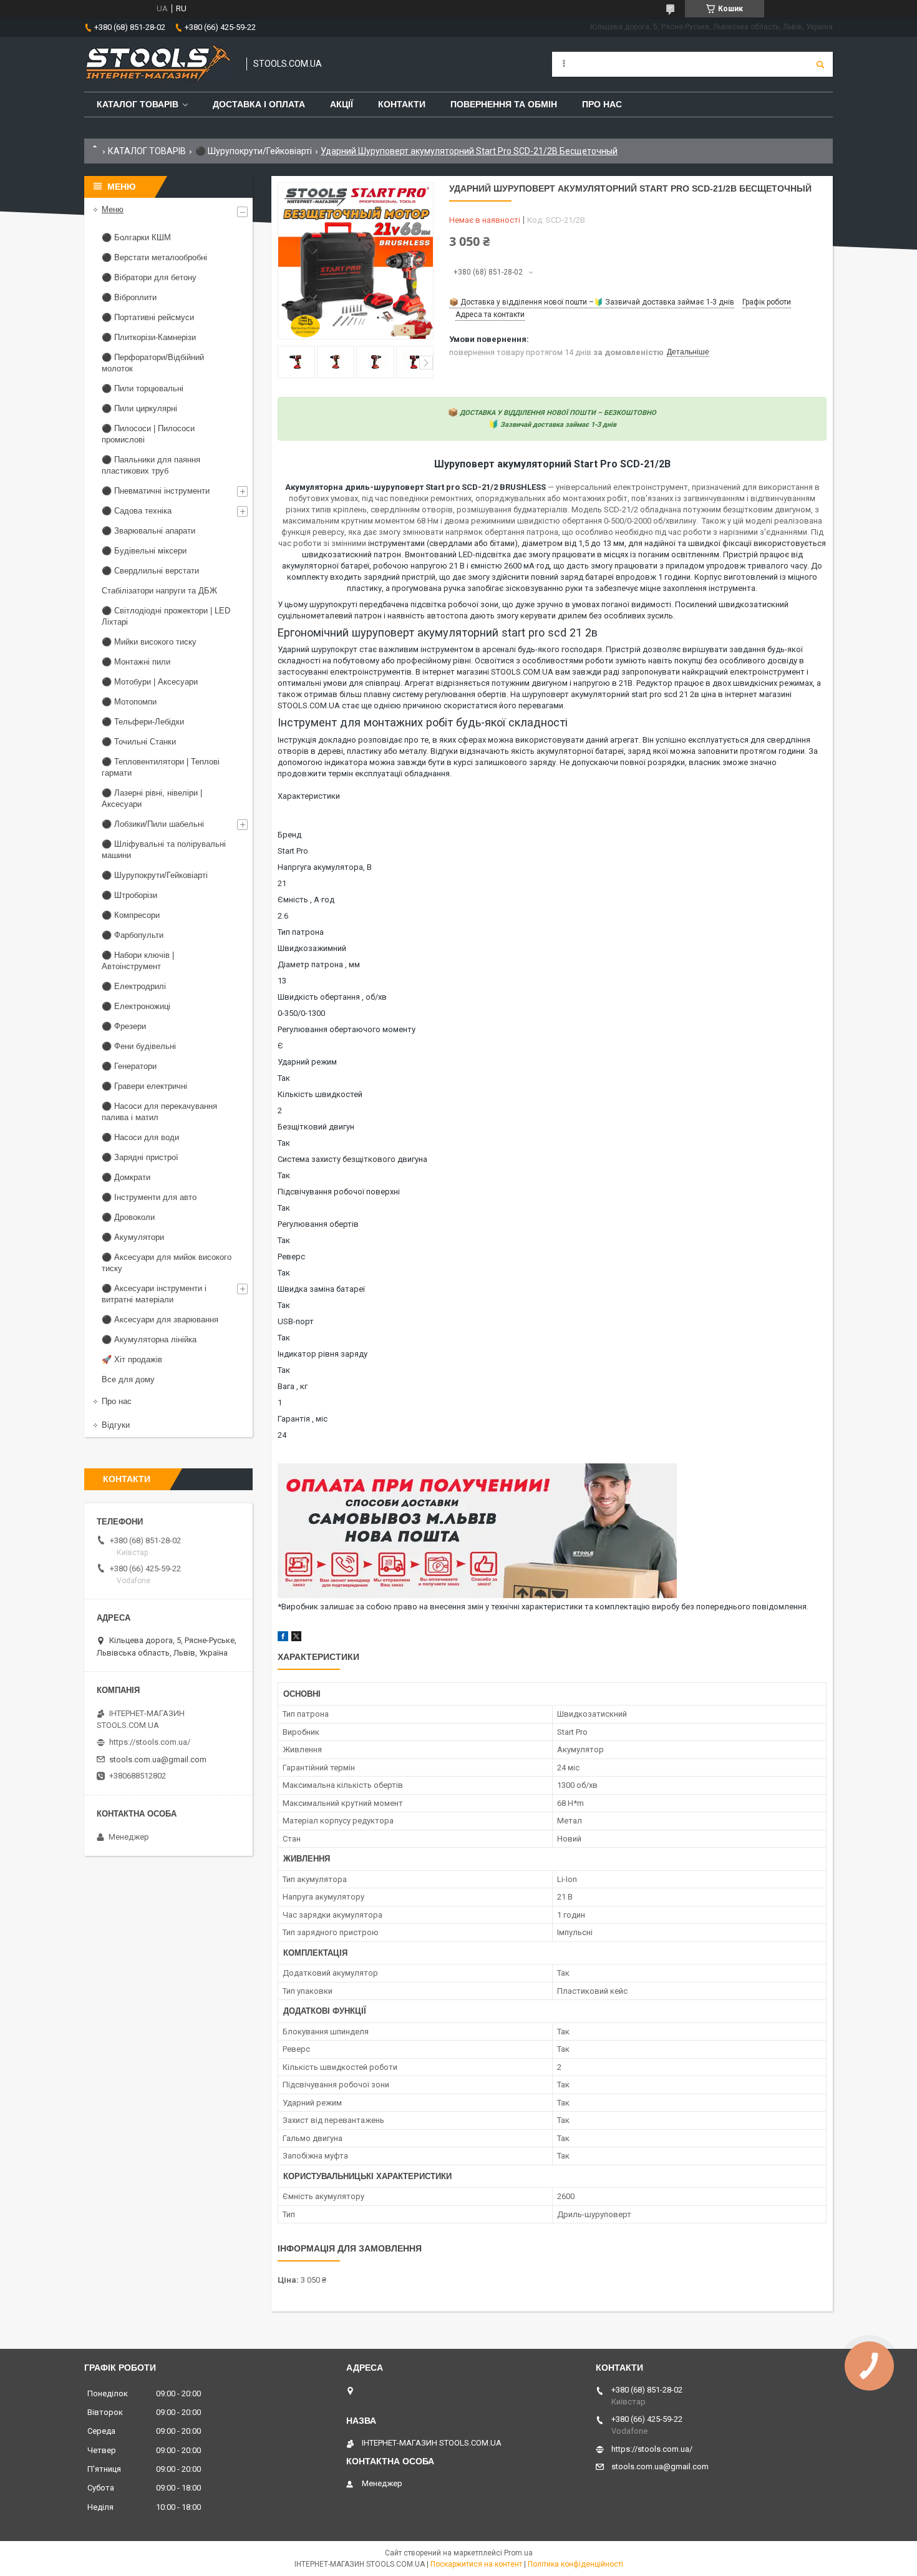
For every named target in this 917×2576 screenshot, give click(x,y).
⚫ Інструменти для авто (149, 1197)
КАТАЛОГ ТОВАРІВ (147, 151)
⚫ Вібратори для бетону (149, 277)
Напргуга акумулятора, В (325, 867)
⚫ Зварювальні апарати (148, 531)
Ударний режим (307, 1062)
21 (282, 883)
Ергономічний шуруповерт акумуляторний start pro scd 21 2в (438, 632)
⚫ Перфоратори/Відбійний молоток (153, 363)
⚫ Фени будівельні (139, 1046)
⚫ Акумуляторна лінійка (149, 1339)
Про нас (602, 104)
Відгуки (116, 1425)
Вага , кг (293, 1386)
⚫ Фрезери (124, 1026)
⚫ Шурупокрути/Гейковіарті (254, 151)
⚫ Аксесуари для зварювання (160, 1320)
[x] (296, 1638)
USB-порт (296, 1321)
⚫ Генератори (129, 1066)
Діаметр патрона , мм (319, 964)
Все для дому (128, 1379)
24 (282, 1435)
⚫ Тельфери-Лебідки (143, 722)
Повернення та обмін (504, 104)
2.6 (283, 916)
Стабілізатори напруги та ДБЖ (159, 591)
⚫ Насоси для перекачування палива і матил (159, 1112)
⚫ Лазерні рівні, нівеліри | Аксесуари (152, 798)
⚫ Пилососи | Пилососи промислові (148, 434)
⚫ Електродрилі (134, 986)
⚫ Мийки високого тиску (149, 642)
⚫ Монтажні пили (136, 662)
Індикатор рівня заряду (323, 1354)
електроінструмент (767, 672)
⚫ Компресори (131, 915)
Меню (113, 209)
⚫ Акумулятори (133, 1237)
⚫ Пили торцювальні (143, 388)
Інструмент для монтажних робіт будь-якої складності (423, 722)
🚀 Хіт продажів (132, 1359)
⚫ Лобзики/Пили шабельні (153, 824)
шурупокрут (334, 649)
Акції (342, 104)
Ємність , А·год (306, 900)
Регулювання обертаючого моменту (347, 1029)
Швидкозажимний (312, 948)
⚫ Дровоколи (128, 1217)
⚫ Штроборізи (129, 895)
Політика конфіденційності (575, 2564)
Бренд (289, 835)
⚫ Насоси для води (140, 1137)
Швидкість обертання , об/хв (332, 997)
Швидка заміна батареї (321, 1289)
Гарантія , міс (303, 1419)
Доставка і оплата (259, 104)
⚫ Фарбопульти (133, 935)
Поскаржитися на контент (476, 2564)
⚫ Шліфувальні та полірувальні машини (164, 850)
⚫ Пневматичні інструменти (156, 491)
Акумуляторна (315, 487)
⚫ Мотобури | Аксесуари (150, 682)
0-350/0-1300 (301, 1013)
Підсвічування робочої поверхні (339, 1192)
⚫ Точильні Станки (139, 742)
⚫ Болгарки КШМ (136, 237)
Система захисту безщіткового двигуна (352, 1159)
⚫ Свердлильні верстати (150, 571)
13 (282, 981)
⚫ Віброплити (129, 297)
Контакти (402, 104)
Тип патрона (301, 932)
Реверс (291, 1256)
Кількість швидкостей (320, 1094)
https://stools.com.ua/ (150, 1742)
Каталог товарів (138, 104)
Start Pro (293, 851)
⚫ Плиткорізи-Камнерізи (149, 337)
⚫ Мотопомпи (129, 702)
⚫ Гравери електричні (144, 1086)
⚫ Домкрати (126, 1177)
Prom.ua (518, 2553)
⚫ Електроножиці (136, 1006)
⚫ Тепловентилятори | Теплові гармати (161, 767)
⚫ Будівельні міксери (144, 551)
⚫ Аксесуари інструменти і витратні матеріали (154, 1294)
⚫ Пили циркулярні (139, 408)
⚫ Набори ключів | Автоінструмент (138, 961)
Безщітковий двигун (316, 1127)
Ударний (294, 649)
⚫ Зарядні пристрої (140, 1157)
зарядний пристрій (400, 577)
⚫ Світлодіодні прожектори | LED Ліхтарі (166, 616)
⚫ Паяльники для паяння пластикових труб (151, 465)
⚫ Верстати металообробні (154, 257)
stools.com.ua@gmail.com (158, 1759)
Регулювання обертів (318, 1224)
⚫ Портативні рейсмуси (148, 317)
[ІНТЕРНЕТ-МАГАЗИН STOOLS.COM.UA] (159, 64)
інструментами (396, 543)
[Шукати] (820, 64)
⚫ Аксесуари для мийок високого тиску (167, 1263)
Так (284, 1078)
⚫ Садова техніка (137, 511)
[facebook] (283, 1638)
